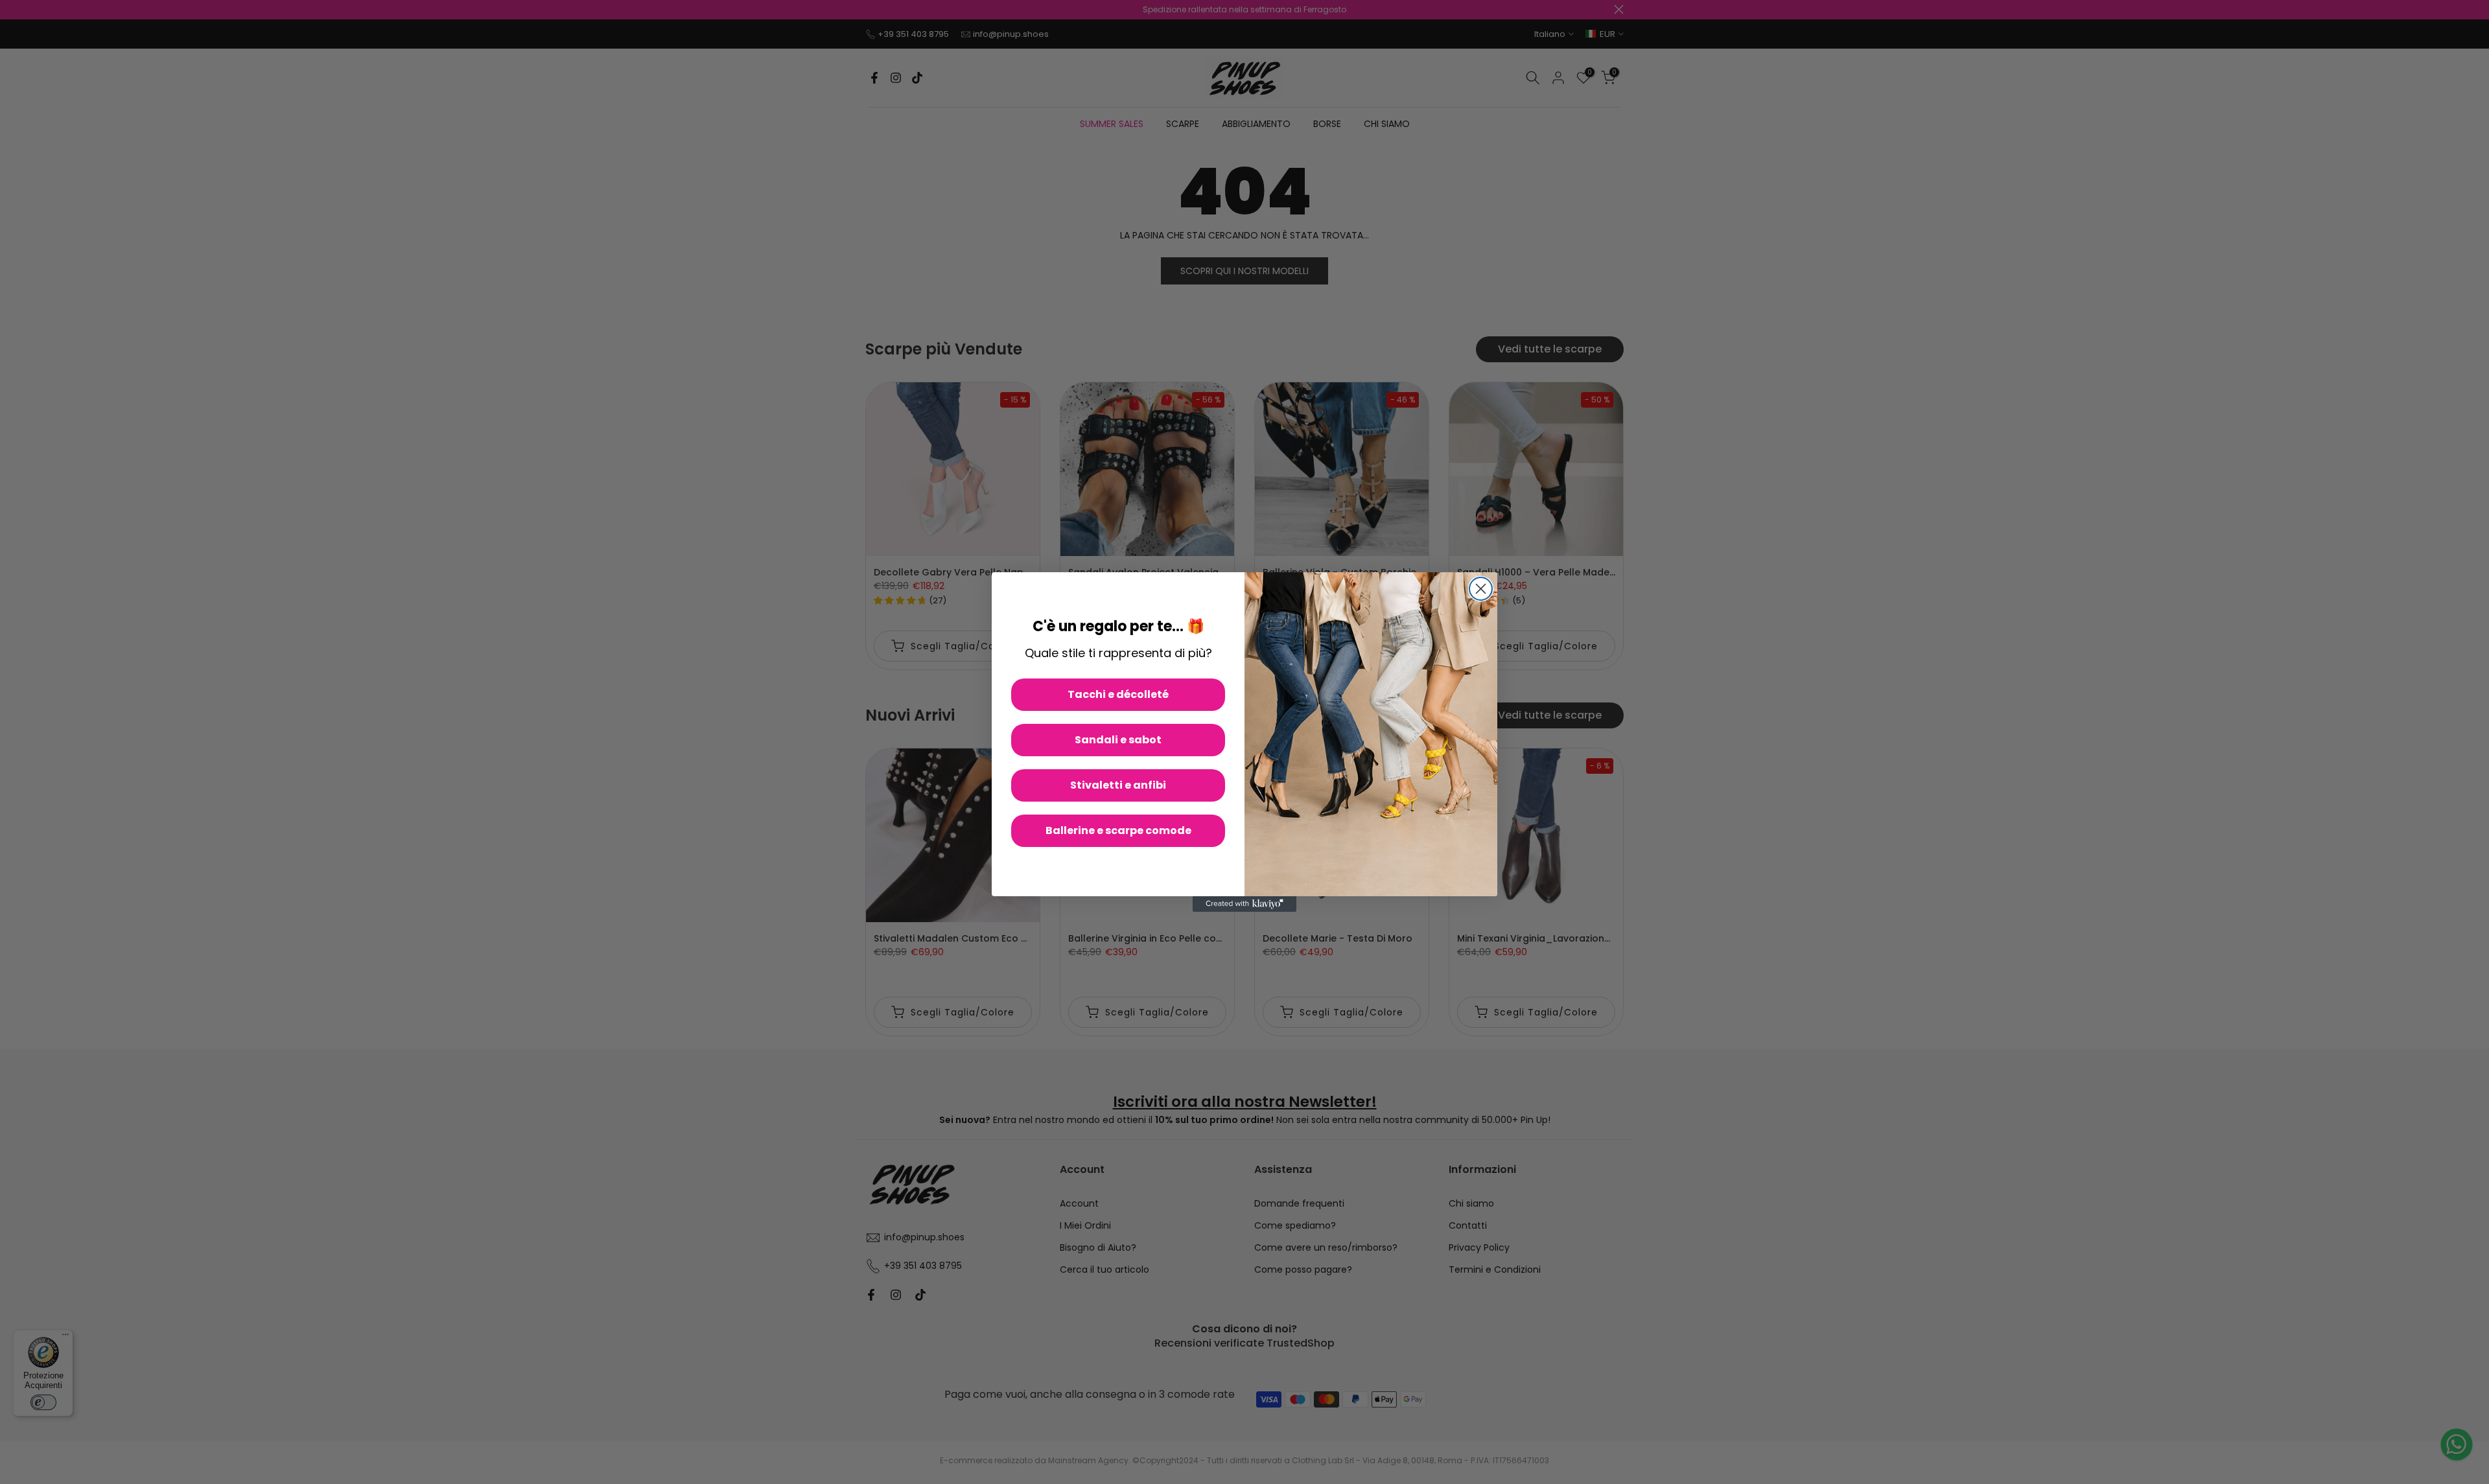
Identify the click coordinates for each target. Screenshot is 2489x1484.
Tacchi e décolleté (1118, 694)
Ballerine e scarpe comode (1118, 830)
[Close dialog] (1481, 589)
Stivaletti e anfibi (1118, 785)
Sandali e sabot (1118, 740)
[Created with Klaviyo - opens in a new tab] (1244, 904)
